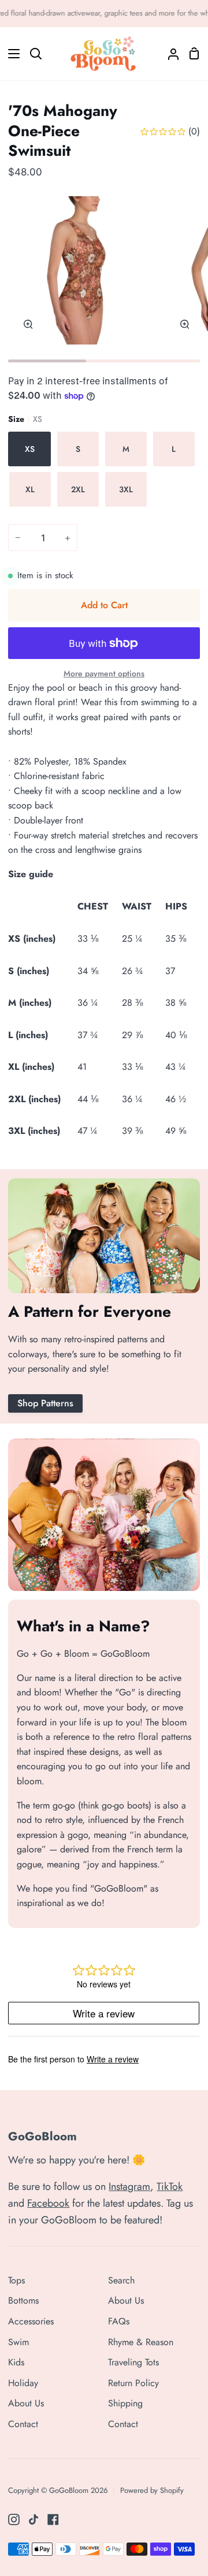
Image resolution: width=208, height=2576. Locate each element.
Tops (16, 2280)
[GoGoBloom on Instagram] (14, 2519)
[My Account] (169, 54)
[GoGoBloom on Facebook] (53, 2519)
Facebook (48, 2203)
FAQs (119, 2321)
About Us (26, 2403)
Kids (16, 2362)
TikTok (170, 2186)
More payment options (104, 673)
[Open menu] (10, 54)
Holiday (23, 2383)
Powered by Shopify (152, 2490)
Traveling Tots (133, 2362)
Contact (23, 2424)
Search (121, 2280)
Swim (18, 2342)
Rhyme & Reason (141, 2342)
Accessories (31, 2321)
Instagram (129, 2186)
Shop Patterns (45, 1403)
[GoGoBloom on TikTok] (34, 2519)
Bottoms (23, 2300)
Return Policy (133, 2383)
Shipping (125, 2403)
